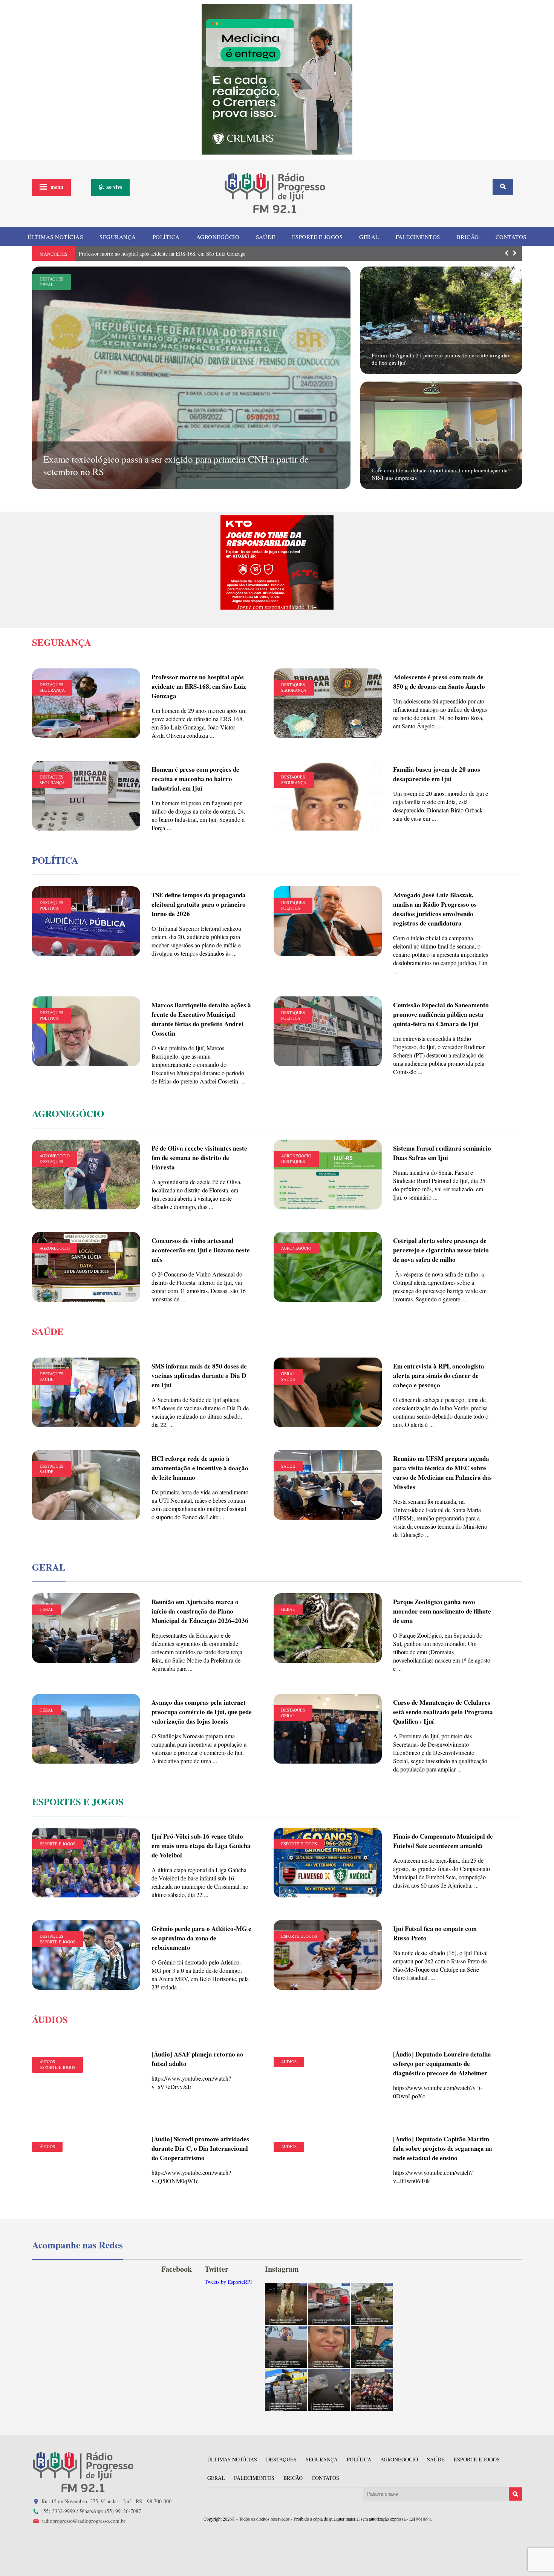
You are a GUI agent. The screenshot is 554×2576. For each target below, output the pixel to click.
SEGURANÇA (118, 237)
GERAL (369, 237)
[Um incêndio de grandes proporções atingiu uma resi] (372, 2347)
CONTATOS (511, 237)
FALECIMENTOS (418, 237)
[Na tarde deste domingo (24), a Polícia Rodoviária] (286, 2390)
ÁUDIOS (47, 2062)
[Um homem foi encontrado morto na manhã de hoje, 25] (329, 2304)
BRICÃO (468, 237)
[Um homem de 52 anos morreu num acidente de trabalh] (286, 2347)
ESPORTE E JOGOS (318, 237)
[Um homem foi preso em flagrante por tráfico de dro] (329, 2390)
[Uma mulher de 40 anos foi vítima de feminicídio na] (329, 2347)
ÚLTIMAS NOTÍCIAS (55, 237)
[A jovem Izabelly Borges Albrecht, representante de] (286, 2304)
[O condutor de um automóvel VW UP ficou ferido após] (372, 2304)
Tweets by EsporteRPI (228, 2282)
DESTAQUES (51, 279)
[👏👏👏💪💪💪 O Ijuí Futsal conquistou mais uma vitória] (372, 2390)
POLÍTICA (166, 237)
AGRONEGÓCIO (218, 237)
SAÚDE (266, 237)
